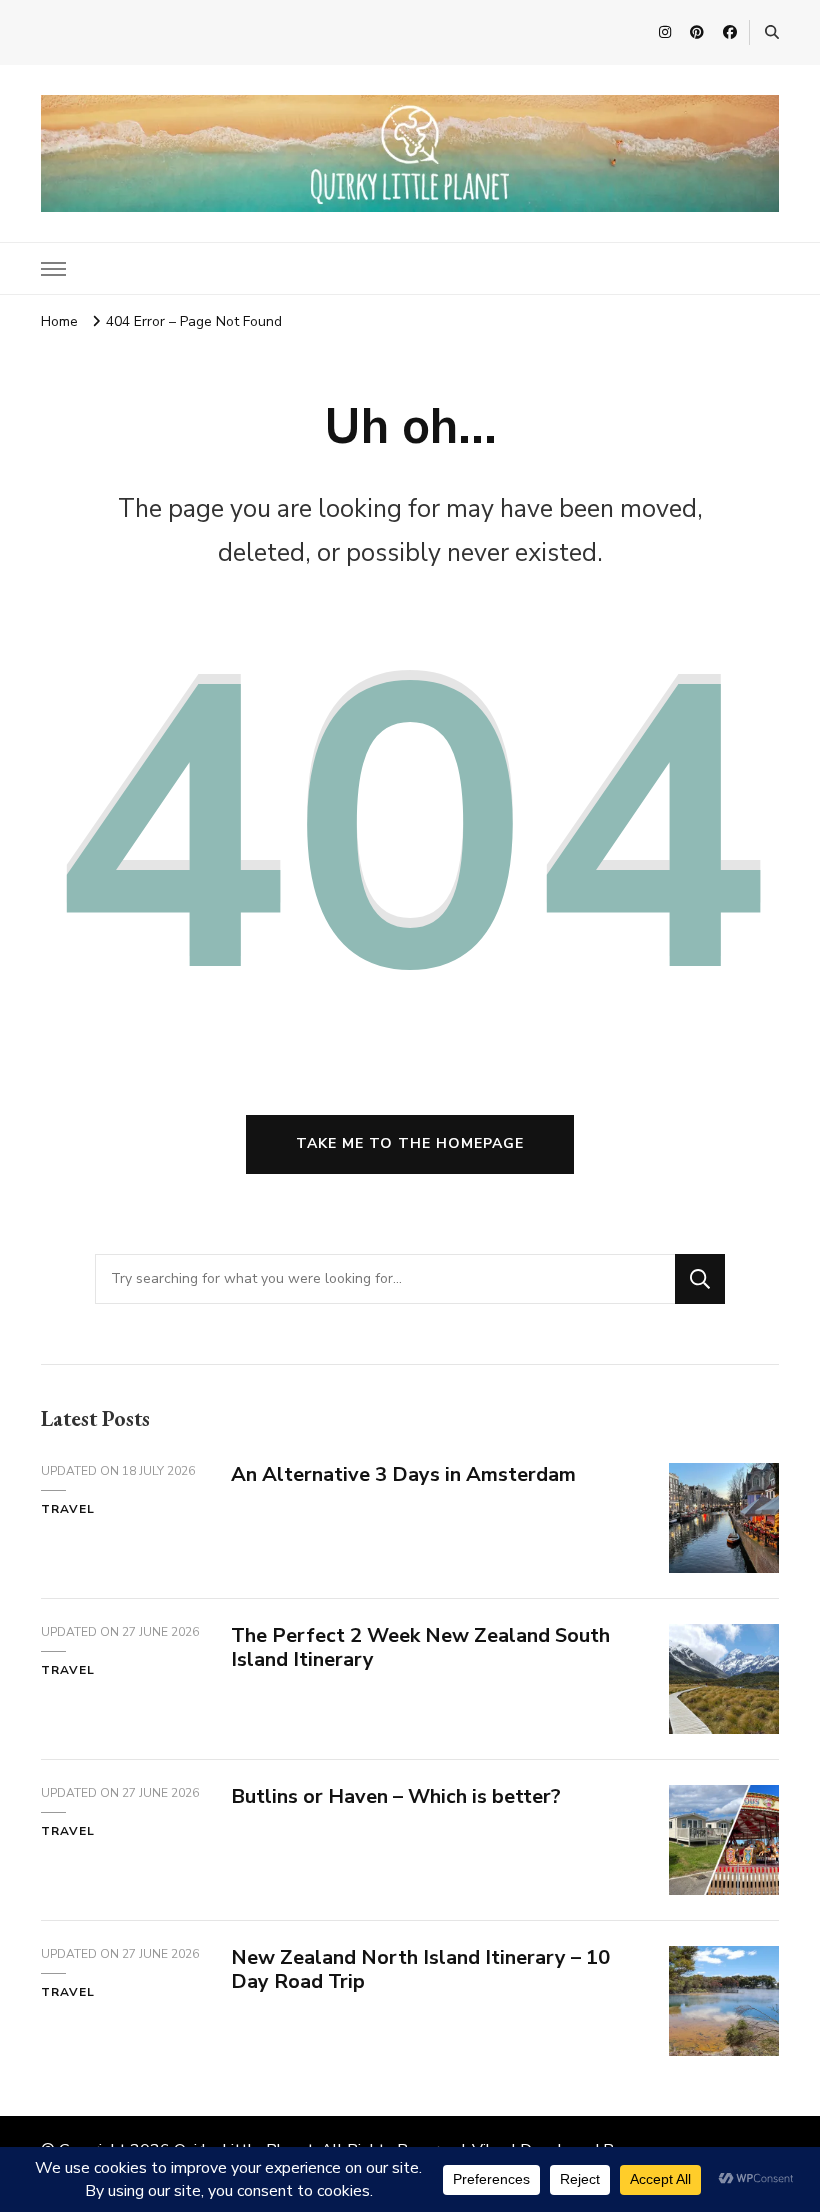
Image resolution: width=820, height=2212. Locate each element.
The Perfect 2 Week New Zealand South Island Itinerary (420, 1648)
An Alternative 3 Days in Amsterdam (403, 1474)
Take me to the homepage (410, 1143)
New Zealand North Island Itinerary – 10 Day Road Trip (420, 1970)
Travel (68, 1509)
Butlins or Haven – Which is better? (396, 1796)
